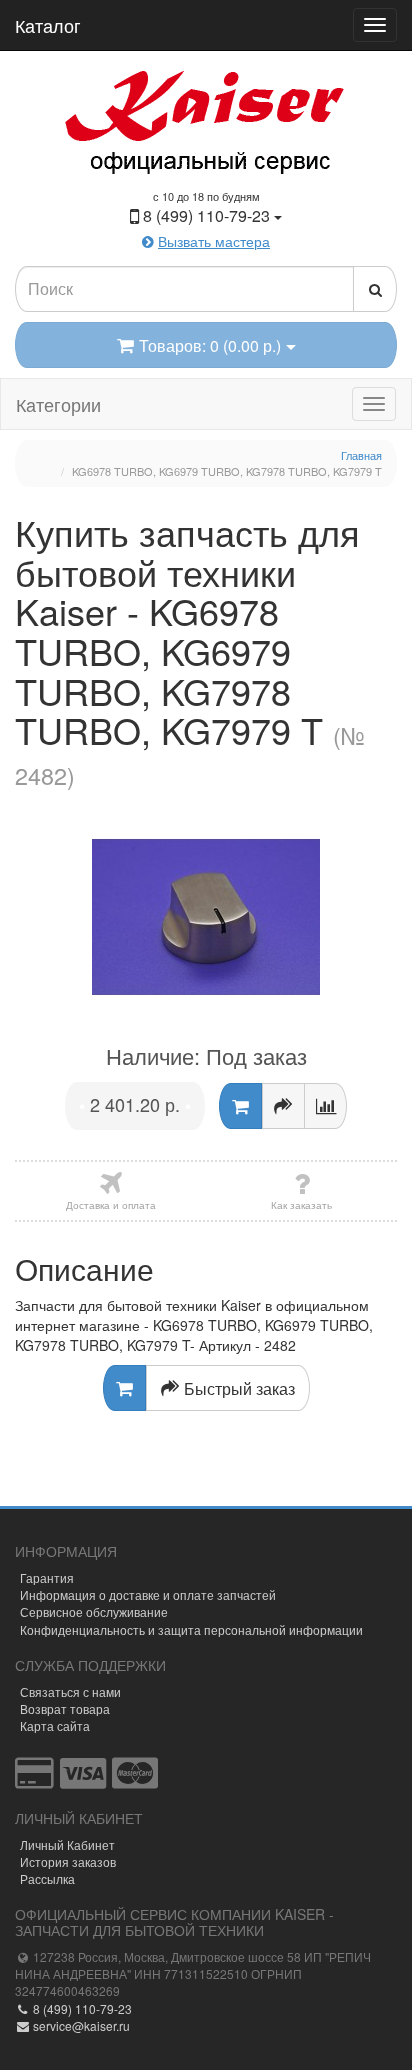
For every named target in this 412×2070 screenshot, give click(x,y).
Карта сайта (55, 1725)
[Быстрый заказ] (283, 1106)
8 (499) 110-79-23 (81, 2008)
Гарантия (47, 1577)
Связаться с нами (70, 1691)
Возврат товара (65, 1708)
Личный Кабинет (67, 1844)
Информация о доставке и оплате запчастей (148, 1594)
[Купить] (240, 1106)
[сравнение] (325, 1106)
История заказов (68, 1861)
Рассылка (47, 1878)
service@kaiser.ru (80, 2025)
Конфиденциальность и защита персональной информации (191, 1629)
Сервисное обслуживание (94, 1611)
